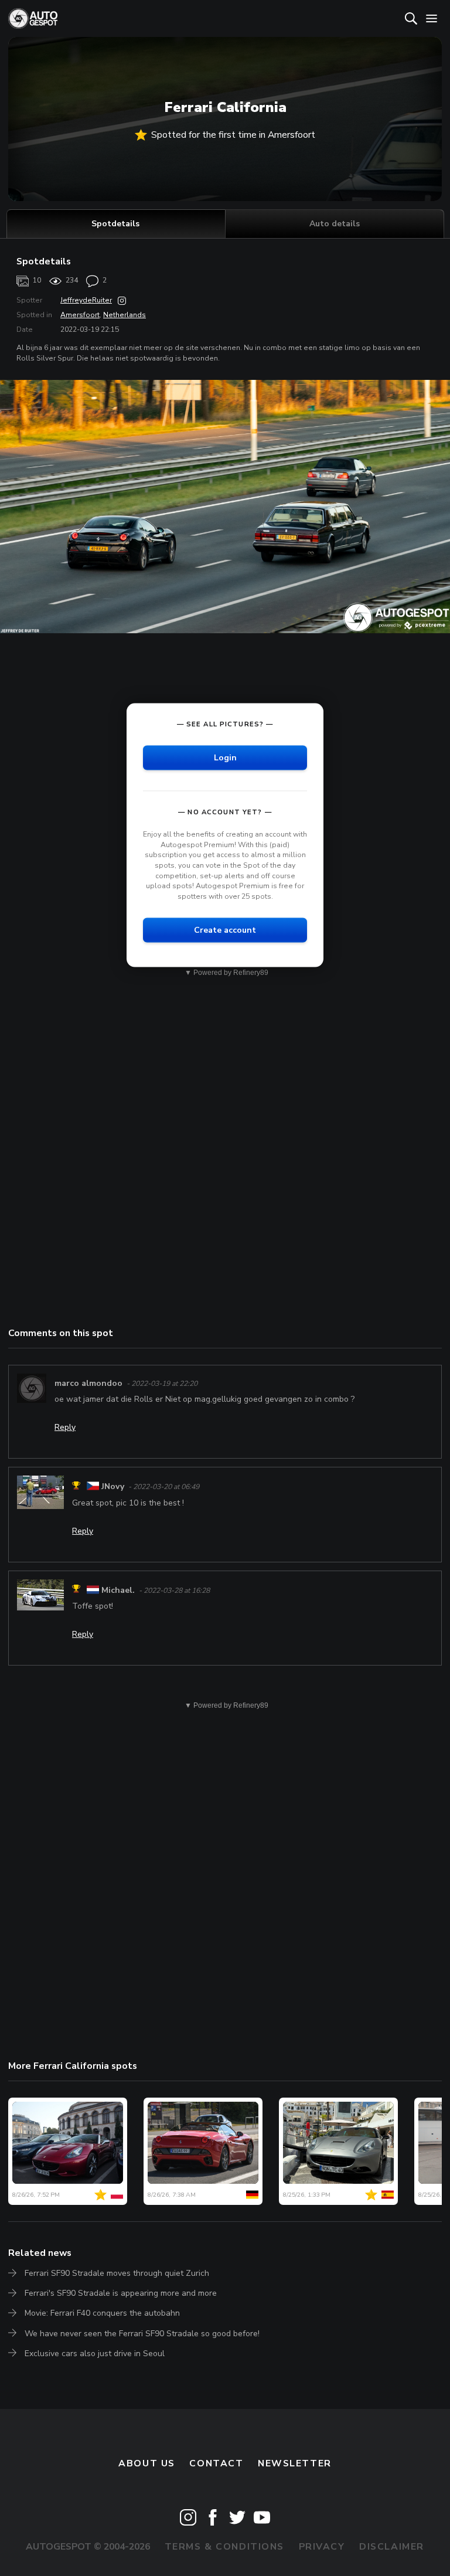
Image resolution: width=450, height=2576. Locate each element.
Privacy (322, 2547)
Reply (65, 1427)
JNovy (113, 1487)
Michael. (118, 1590)
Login (225, 758)
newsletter (295, 2463)
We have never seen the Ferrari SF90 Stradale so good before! (142, 2334)
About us (147, 2463)
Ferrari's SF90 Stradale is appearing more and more (121, 2293)
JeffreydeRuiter (86, 300)
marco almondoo (88, 1383)
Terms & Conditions (224, 2547)
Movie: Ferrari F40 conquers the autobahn (102, 2313)
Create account (225, 930)
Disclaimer (392, 2547)
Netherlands (125, 315)
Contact (216, 2463)
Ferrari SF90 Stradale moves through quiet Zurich (117, 2273)
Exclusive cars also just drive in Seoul (95, 2354)
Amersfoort (80, 315)
